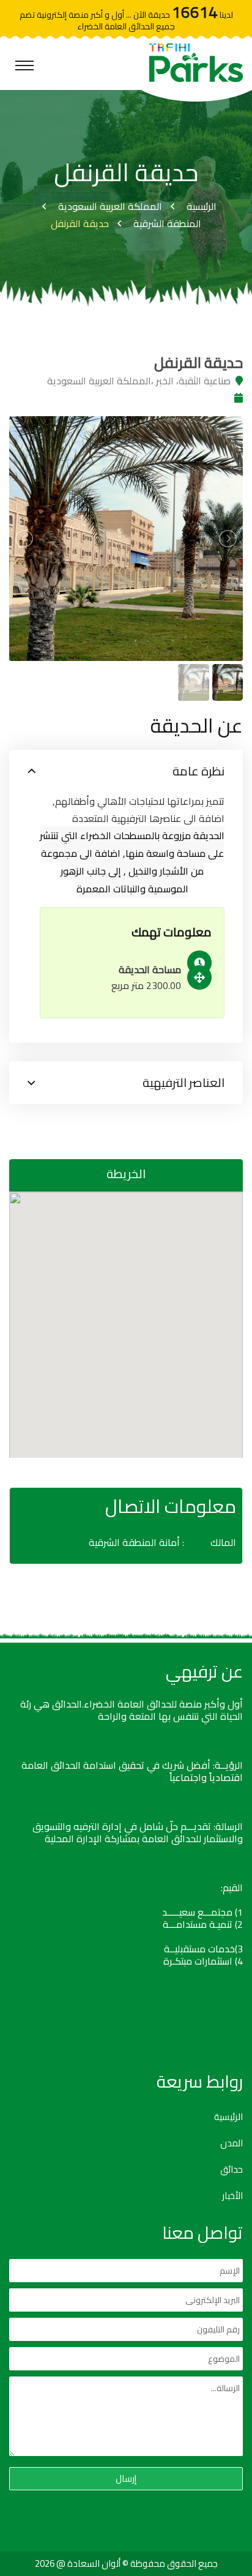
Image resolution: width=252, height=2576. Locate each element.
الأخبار (232, 2196)
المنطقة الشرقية (167, 223)
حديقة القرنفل (80, 223)
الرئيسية (202, 206)
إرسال (126, 2478)
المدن (232, 2143)
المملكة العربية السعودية (110, 206)
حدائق (232, 2170)
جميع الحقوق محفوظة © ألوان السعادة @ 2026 (126, 2563)
